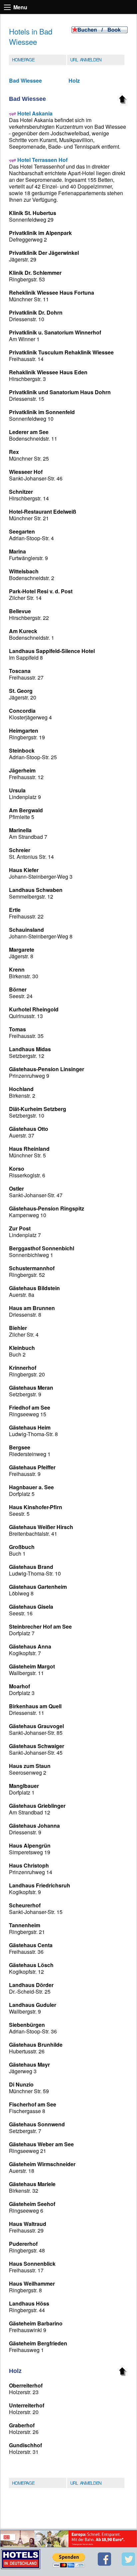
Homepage (23, 59)
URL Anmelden (86, 59)
